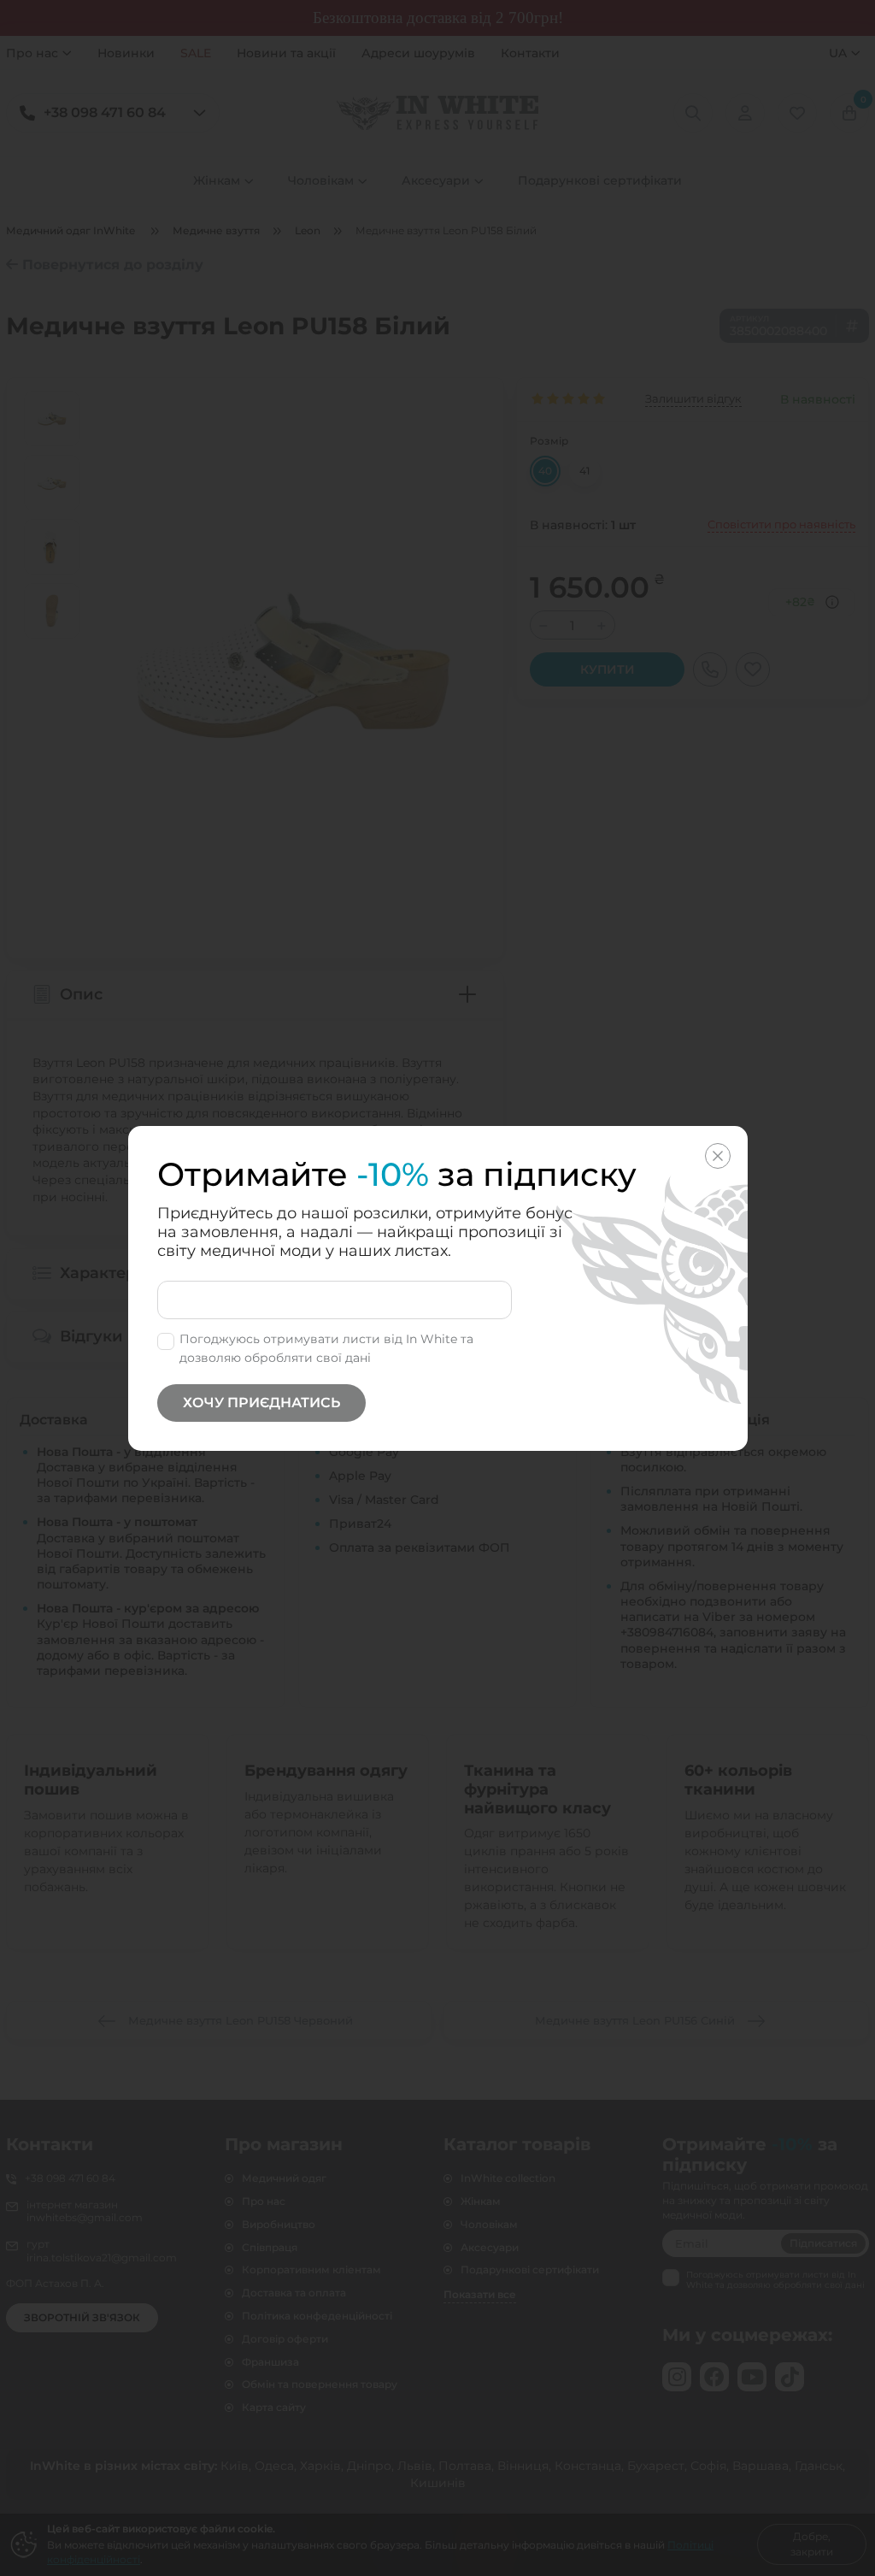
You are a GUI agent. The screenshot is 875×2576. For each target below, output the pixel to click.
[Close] (718, 1156)
